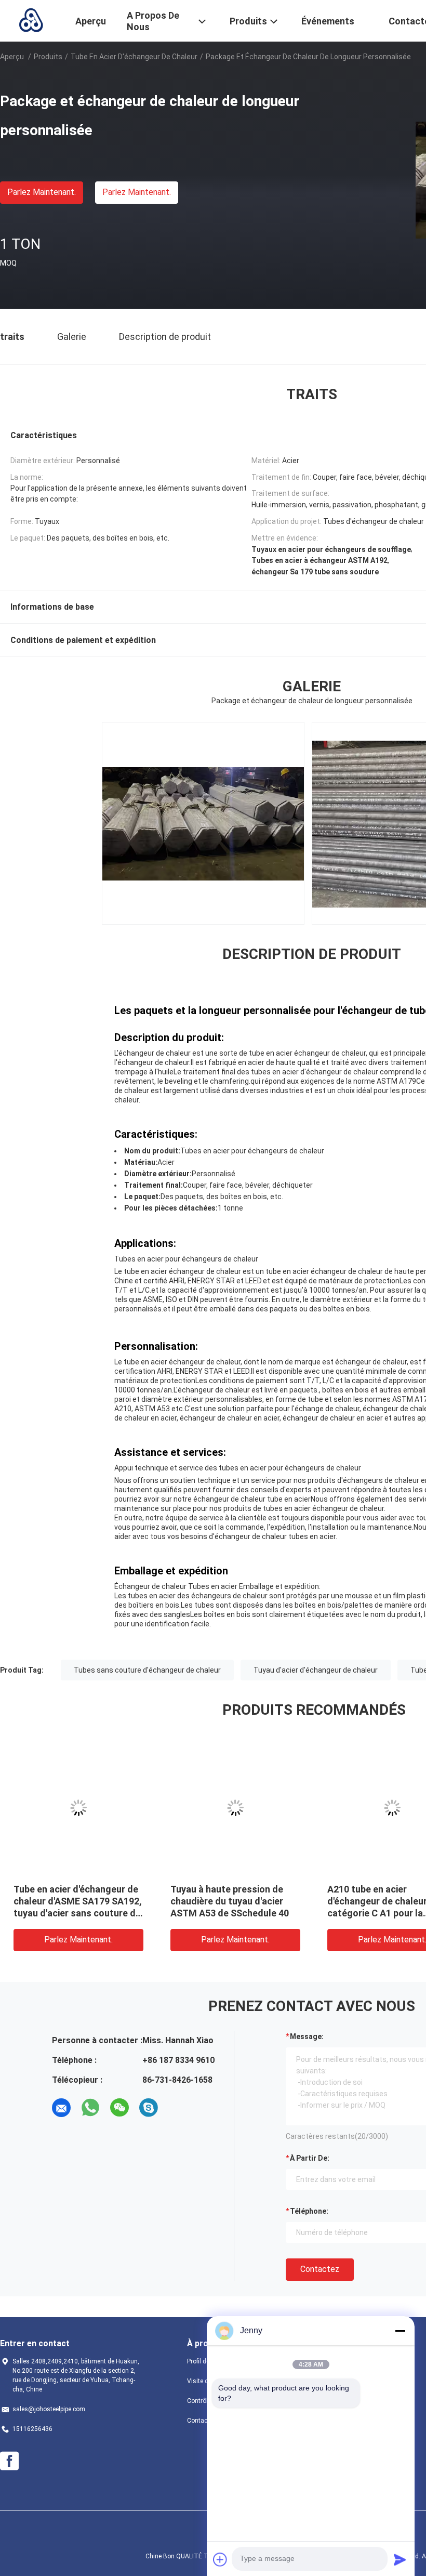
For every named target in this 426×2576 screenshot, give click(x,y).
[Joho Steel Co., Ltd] (31, 20)
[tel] (178, 2108)
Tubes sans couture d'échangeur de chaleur (147, 1670)
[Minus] (400, 2331)
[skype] (149, 2108)
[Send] (400, 2559)
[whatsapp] (90, 2108)
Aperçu (12, 57)
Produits (48, 57)
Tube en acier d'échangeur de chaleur (134, 57)
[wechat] (119, 2108)
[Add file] (220, 2559)
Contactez (320, 2269)
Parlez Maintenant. (42, 192)
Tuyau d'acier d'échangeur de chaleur (316, 1670)
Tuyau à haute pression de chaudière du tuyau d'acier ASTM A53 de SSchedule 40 (230, 1901)
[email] (61, 2108)
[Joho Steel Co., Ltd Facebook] (9, 2461)
